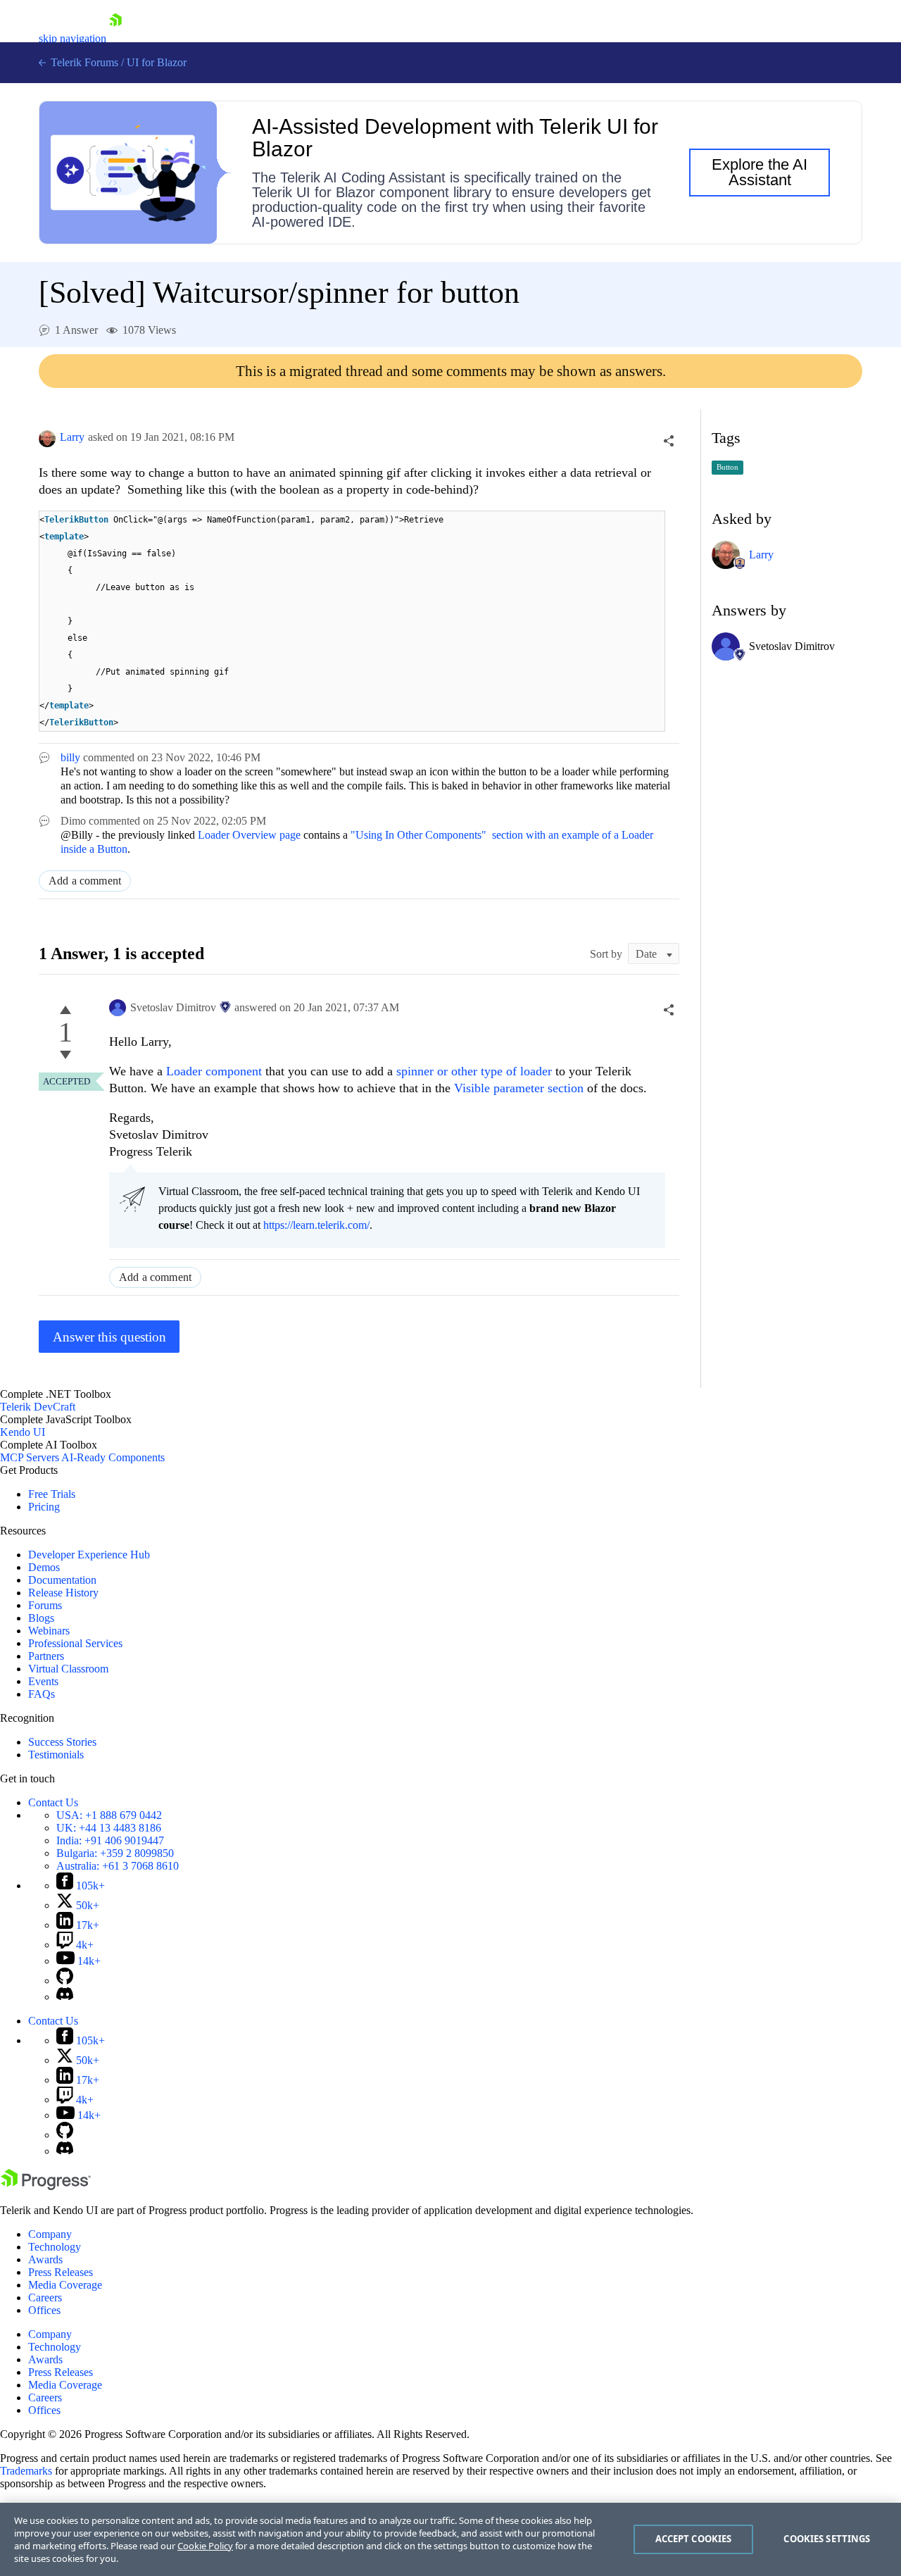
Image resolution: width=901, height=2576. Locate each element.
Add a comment (85, 881)
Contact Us (53, 1802)
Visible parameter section (519, 1088)
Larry (72, 437)
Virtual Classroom (68, 1669)
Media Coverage (65, 2285)
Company (50, 2234)
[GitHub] (65, 1981)
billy (70, 757)
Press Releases (61, 2272)
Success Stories (62, 1742)
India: (110, 1840)
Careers (45, 2297)
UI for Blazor (157, 62)
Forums (45, 1605)
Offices (44, 2310)
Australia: (118, 1866)
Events (43, 1681)
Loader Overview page (249, 835)
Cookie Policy (205, 2546)
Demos (44, 1567)
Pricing (44, 1507)
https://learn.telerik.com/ (316, 1225)
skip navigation (73, 38)
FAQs (42, 1694)
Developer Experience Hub (89, 1555)
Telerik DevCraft (38, 1407)
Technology (55, 2247)
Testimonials (56, 1755)
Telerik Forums (83, 62)
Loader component (214, 1071)
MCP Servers (30, 1457)
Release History (63, 1593)
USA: (109, 1815)
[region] (450, 2539)
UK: (109, 1828)
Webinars (49, 1631)
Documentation (62, 1580)
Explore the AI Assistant (760, 172)
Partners (46, 1656)
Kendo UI (23, 1432)
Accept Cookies (694, 2539)
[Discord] (65, 1997)
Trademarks (26, 2471)
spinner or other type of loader (474, 1071)
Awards (45, 2259)
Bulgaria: (115, 1853)
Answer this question (109, 1337)
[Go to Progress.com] (46, 2186)
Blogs (41, 1618)
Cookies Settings (827, 2539)
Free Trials (52, 1494)
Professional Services (75, 1643)
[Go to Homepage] (115, 38)
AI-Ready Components (113, 1457)
